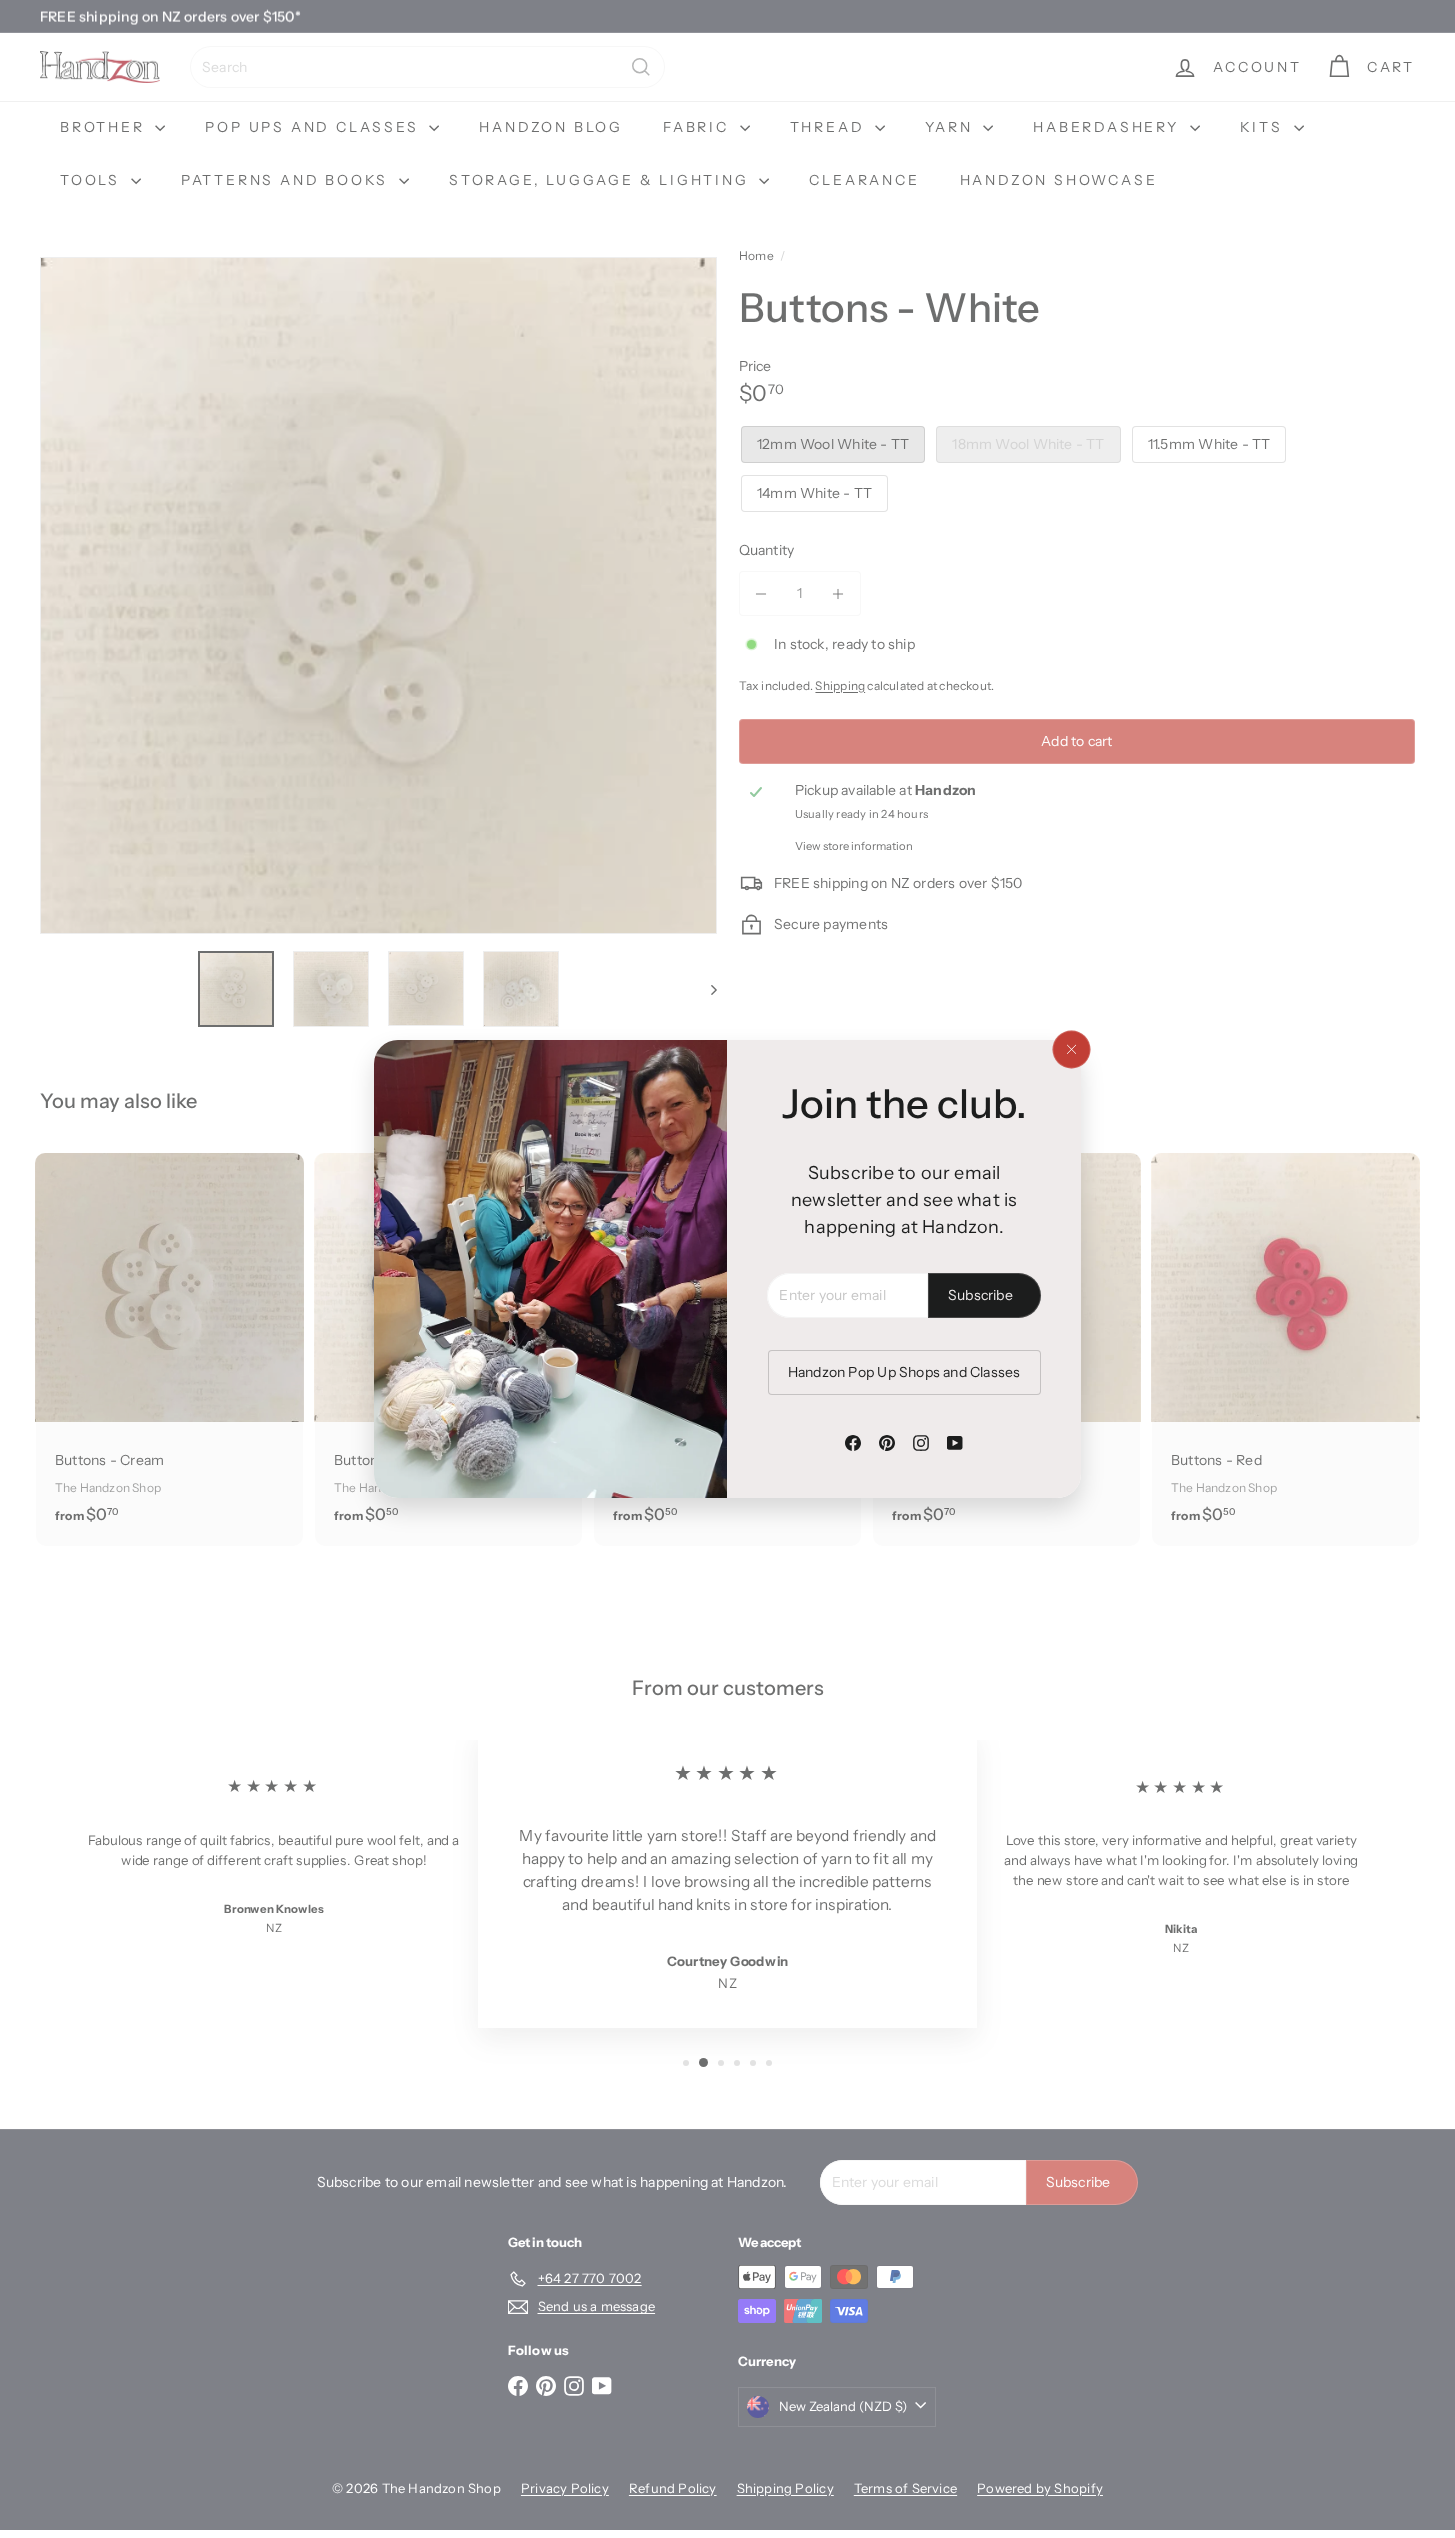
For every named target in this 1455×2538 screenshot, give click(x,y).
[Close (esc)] (1071, 1050)
